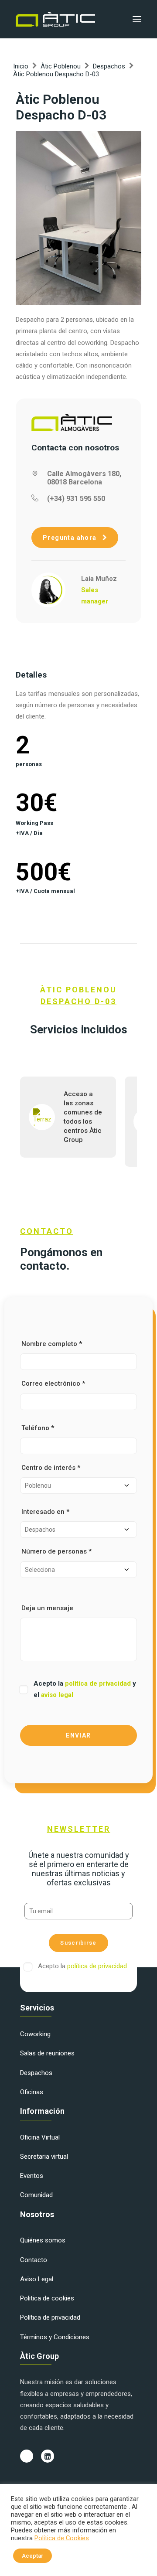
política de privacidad (99, 1683)
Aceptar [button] (32, 2556)
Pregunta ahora (71, 538)
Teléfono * (38, 1428)
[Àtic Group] (55, 19)
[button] (137, 19)
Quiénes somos (43, 2240)
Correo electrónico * (53, 1383)
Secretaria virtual (44, 2157)
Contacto (34, 2260)
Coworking (35, 2034)
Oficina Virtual (40, 2137)
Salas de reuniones (47, 2053)
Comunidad (36, 2195)
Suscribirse (78, 1943)
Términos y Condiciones (55, 2337)
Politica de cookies (47, 2298)
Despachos (109, 66)
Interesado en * (45, 1512)
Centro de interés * (51, 1468)
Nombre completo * (52, 1344)
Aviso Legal (37, 2279)
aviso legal (57, 1695)
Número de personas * (56, 1551)
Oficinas (32, 2092)
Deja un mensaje (47, 1608)
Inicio (21, 66)
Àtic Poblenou (61, 66)
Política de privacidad (50, 2317)
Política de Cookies (62, 2538)
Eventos (32, 2176)
